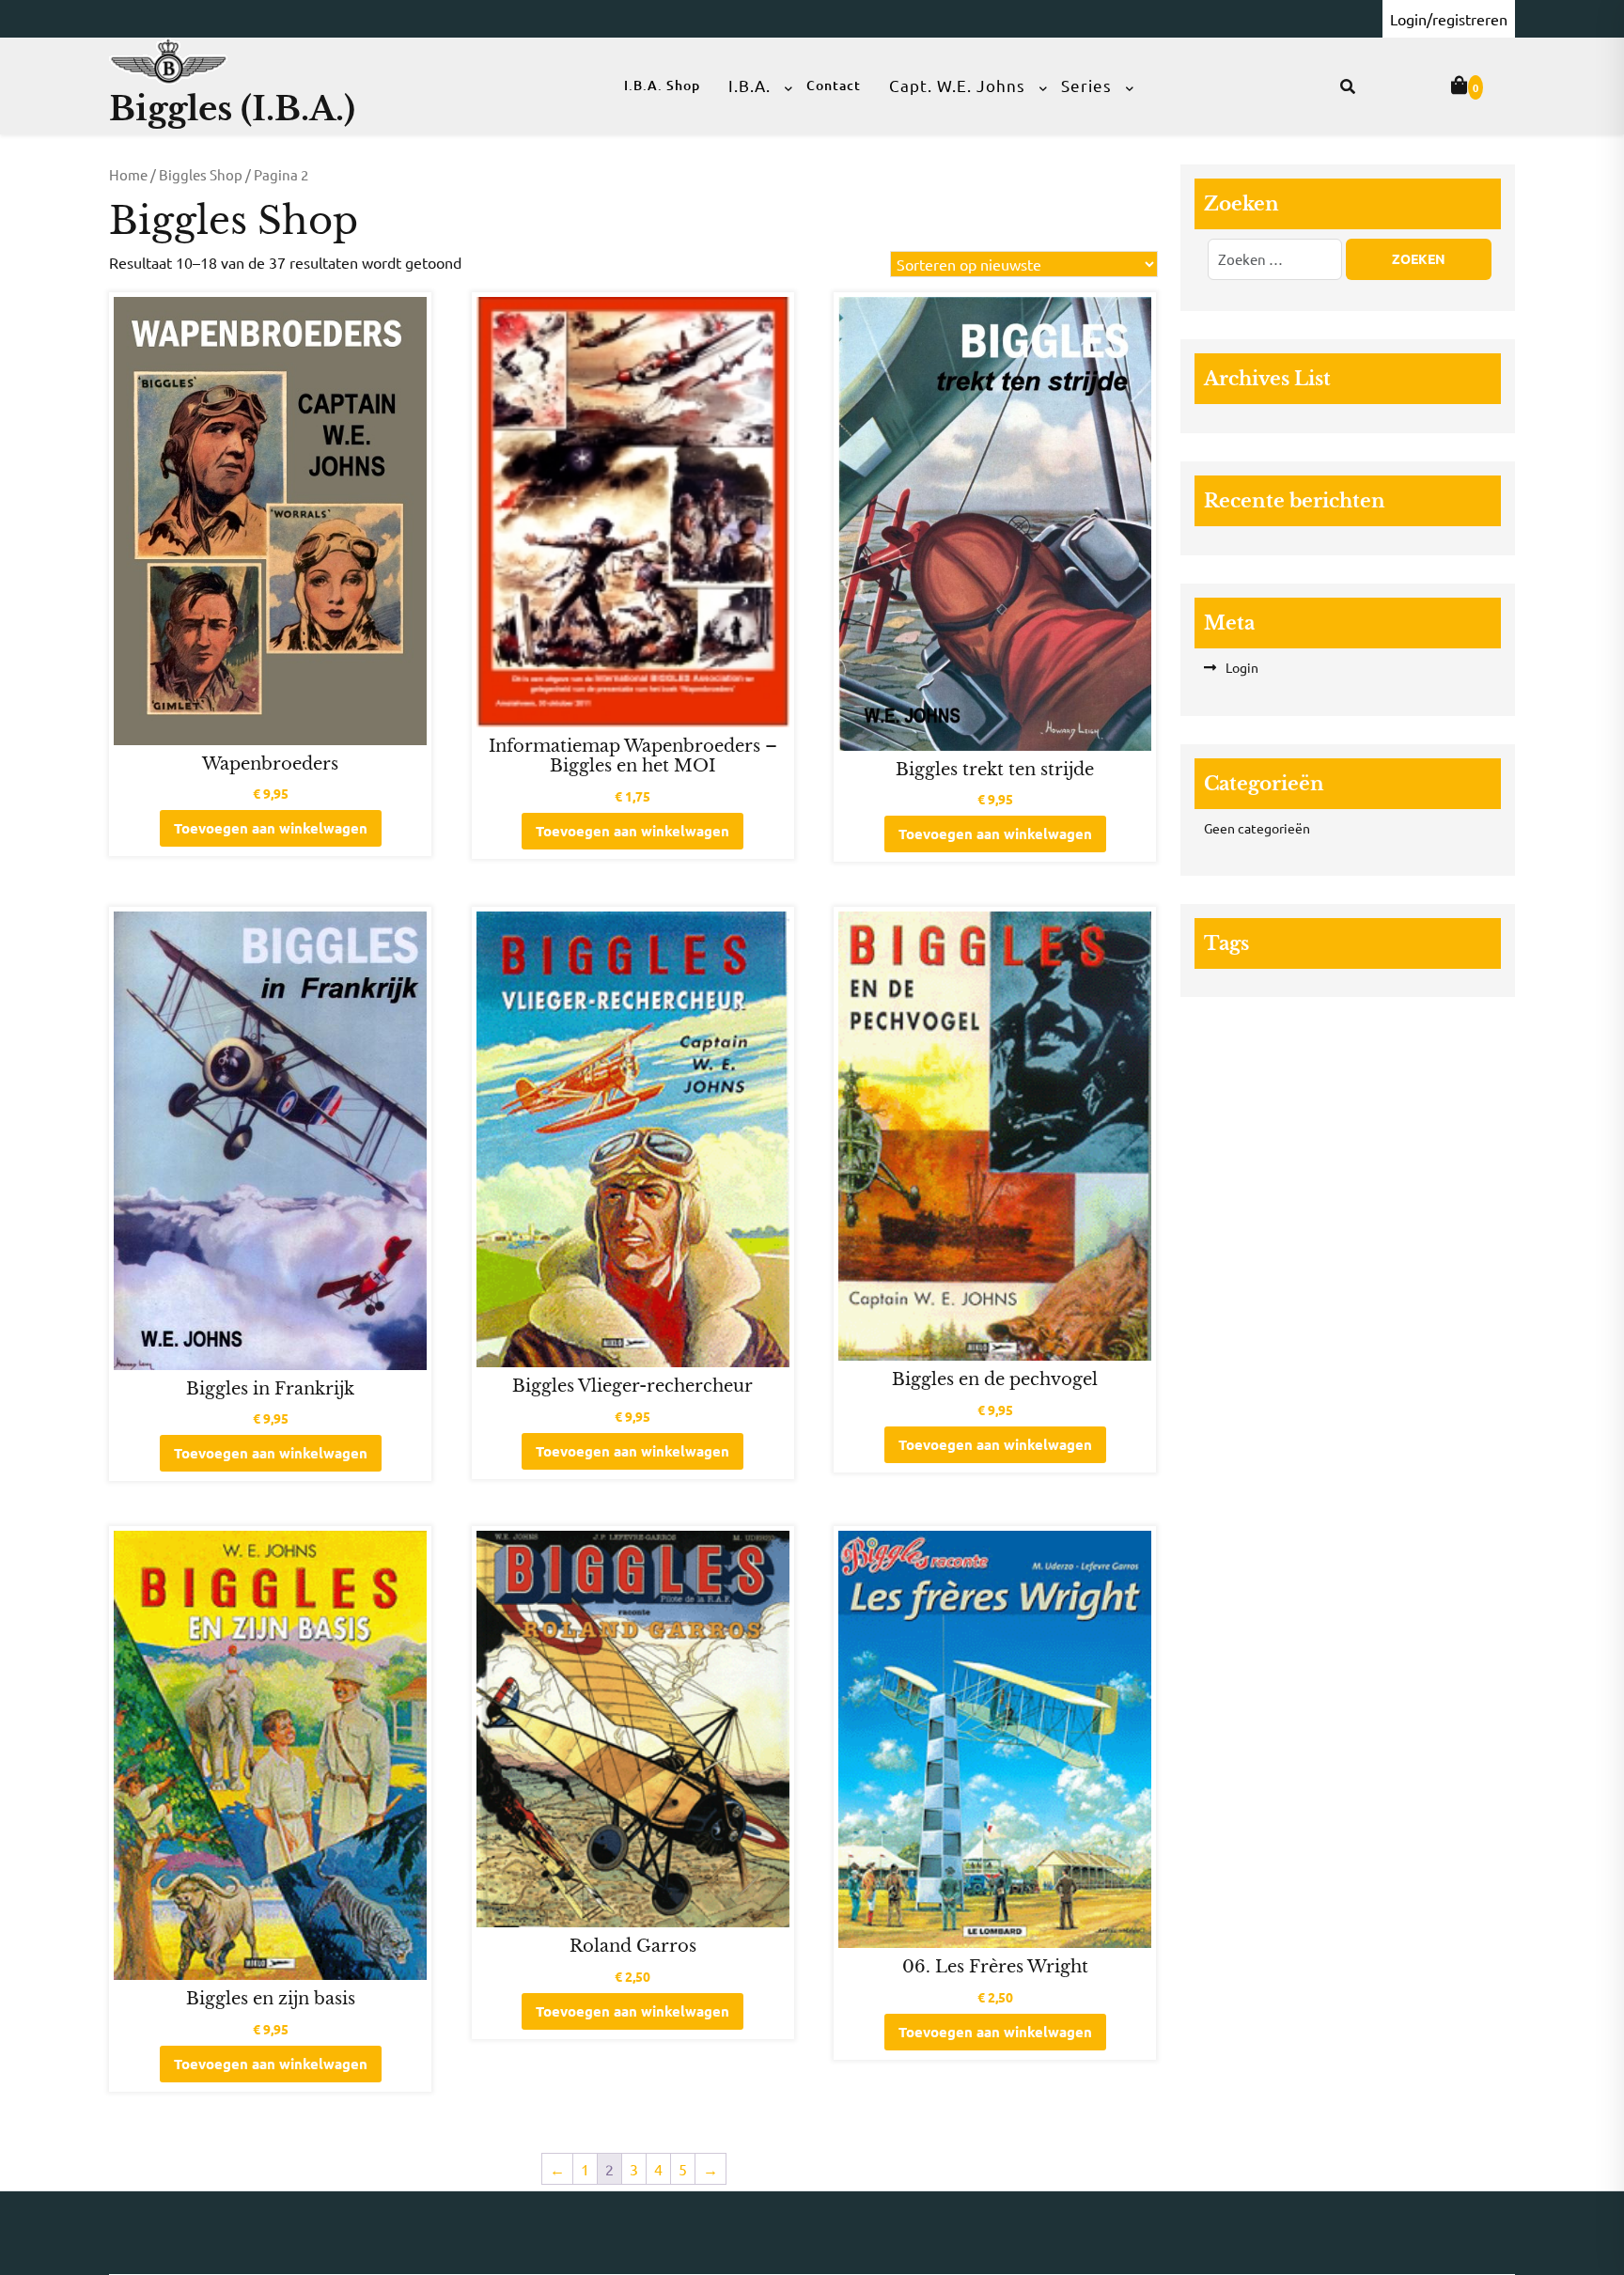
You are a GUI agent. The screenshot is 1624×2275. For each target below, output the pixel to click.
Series (1086, 85)
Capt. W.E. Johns (957, 85)
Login (1242, 667)
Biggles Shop (201, 174)
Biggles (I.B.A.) (232, 109)
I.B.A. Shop (662, 85)
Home (128, 174)
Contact (834, 85)
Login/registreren (1449, 19)
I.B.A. (750, 85)
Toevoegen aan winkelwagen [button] (271, 828)
